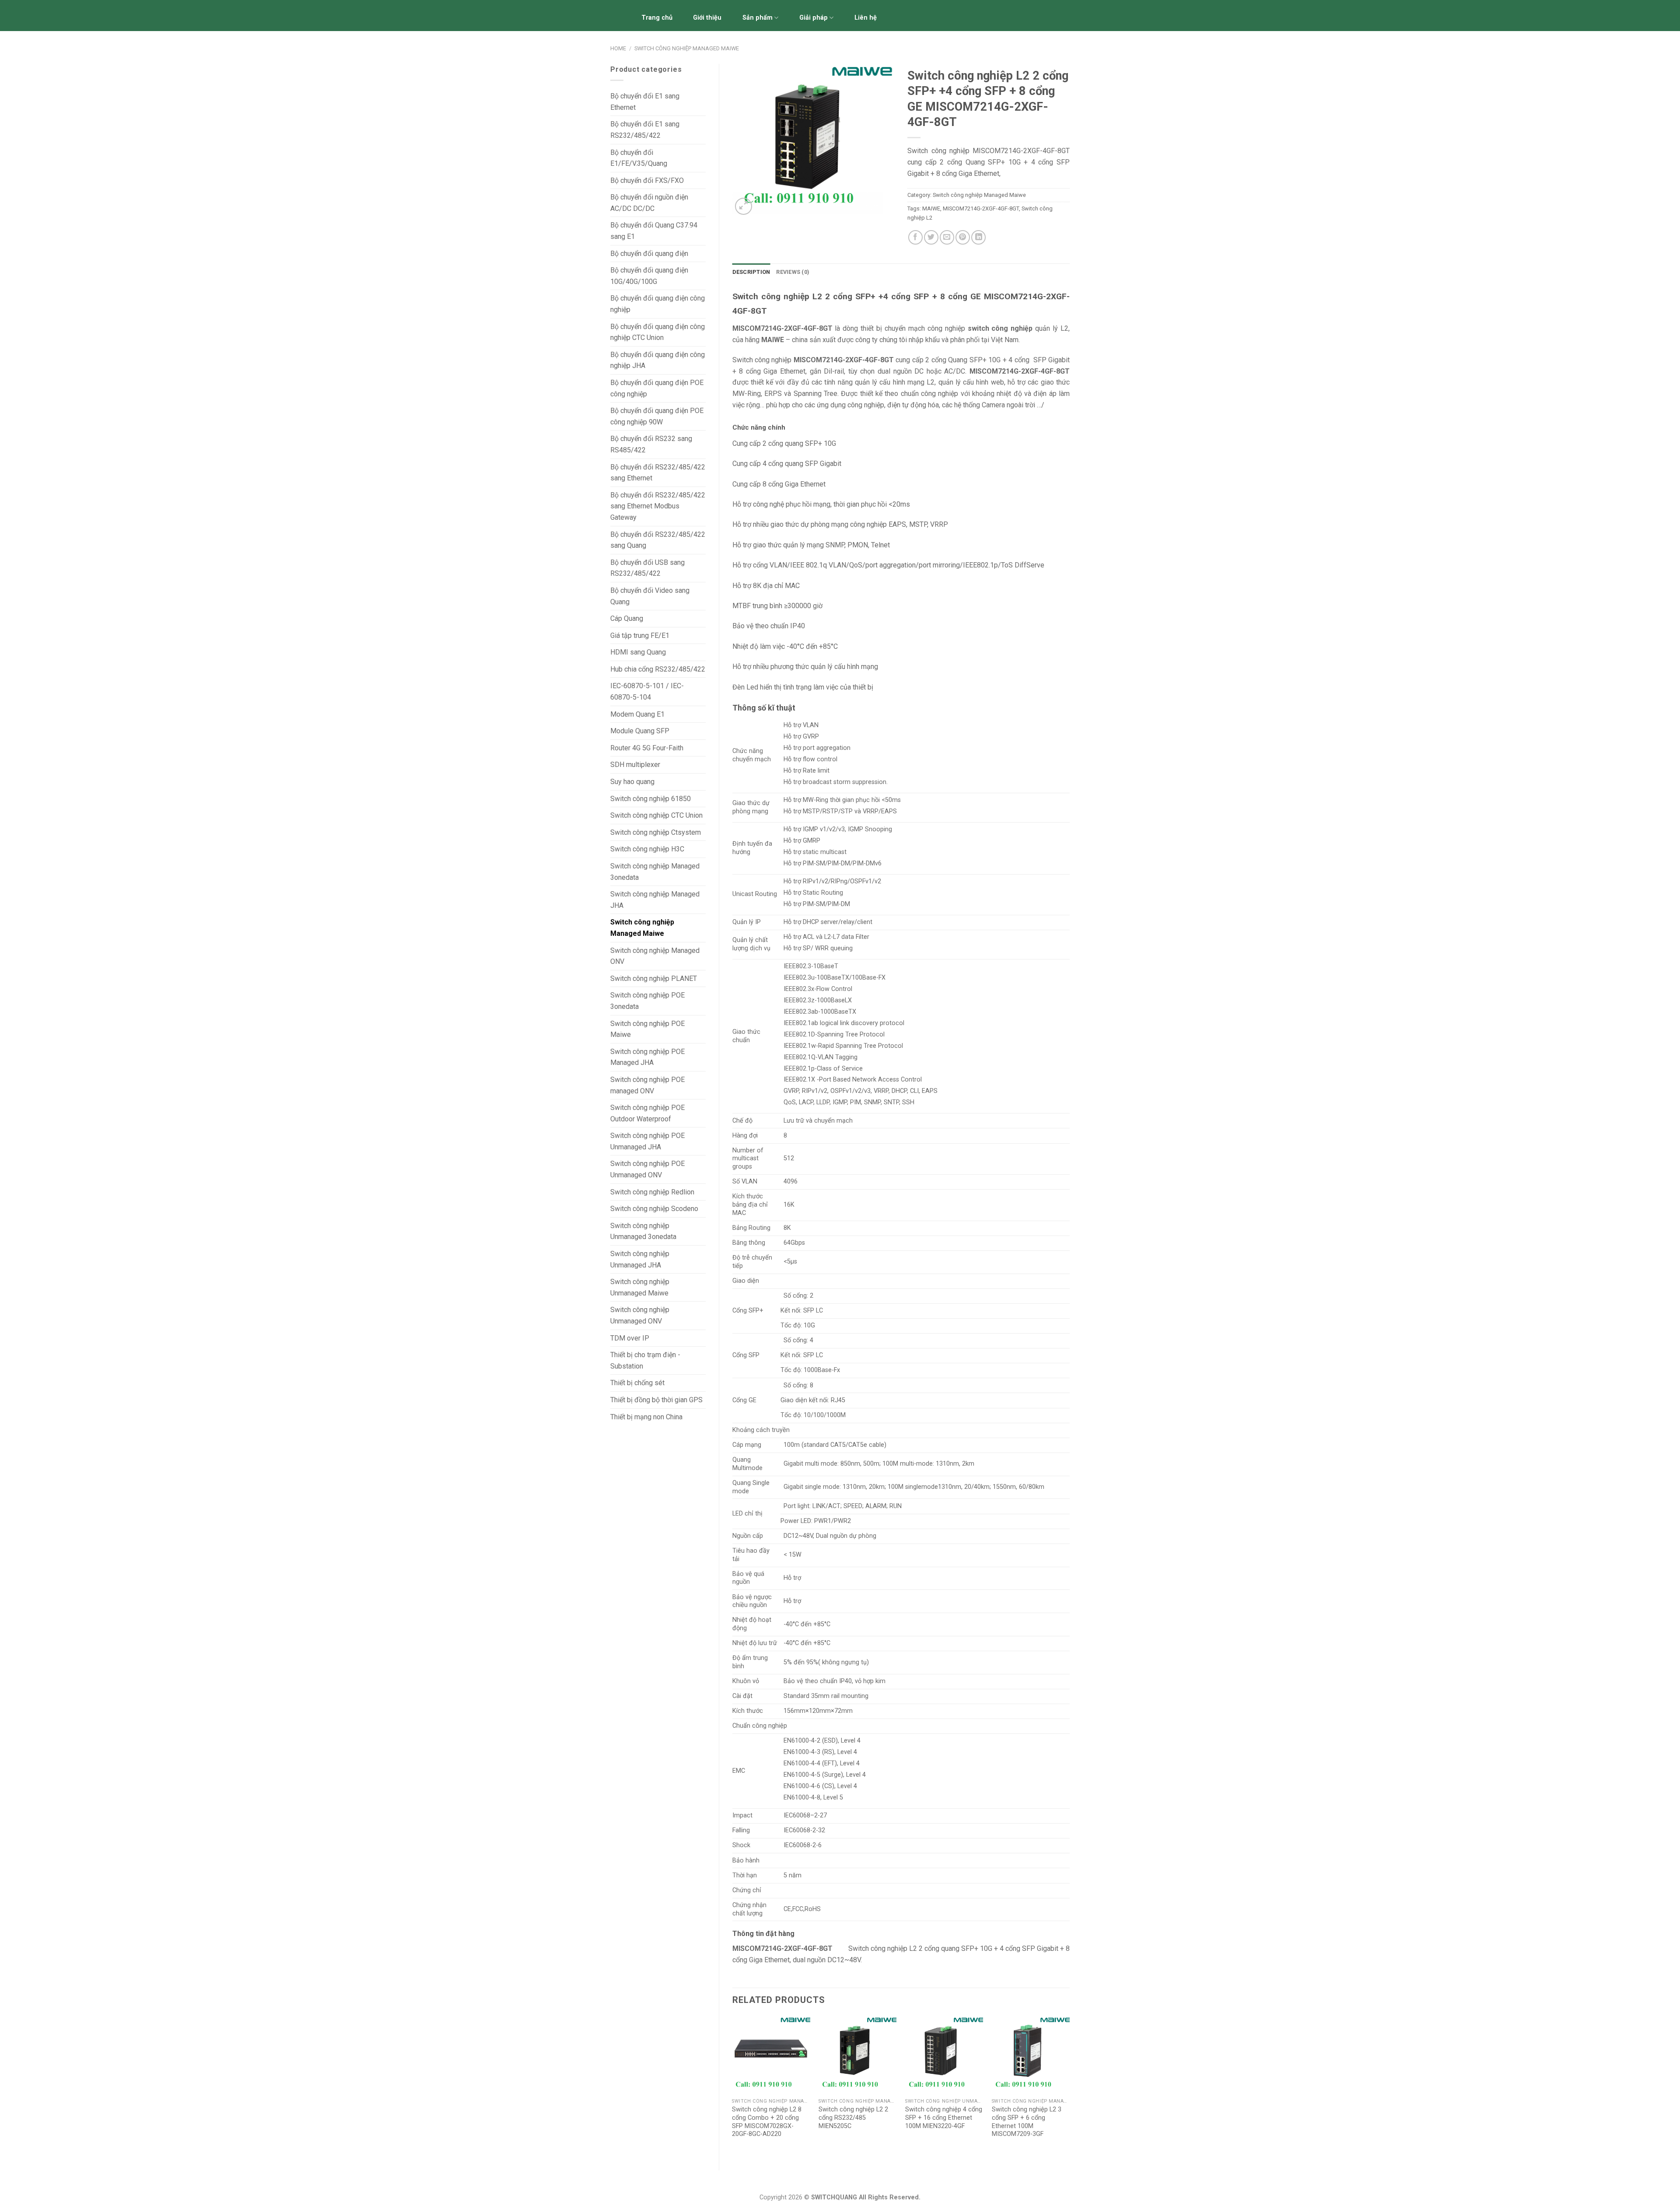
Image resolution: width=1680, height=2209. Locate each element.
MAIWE (931, 208)
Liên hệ (866, 18)
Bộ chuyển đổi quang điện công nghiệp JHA (658, 360)
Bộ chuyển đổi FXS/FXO (647, 180)
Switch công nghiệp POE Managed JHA (647, 1057)
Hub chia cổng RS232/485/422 (658, 669)
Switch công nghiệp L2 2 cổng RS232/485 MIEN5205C (853, 2118)
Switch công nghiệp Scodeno (654, 1209)
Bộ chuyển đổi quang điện (649, 254)
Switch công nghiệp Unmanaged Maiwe (640, 1287)
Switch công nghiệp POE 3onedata (647, 1001)
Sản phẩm (758, 18)
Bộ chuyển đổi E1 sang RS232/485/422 (645, 130)
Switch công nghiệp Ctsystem (656, 832)
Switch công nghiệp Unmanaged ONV (640, 1315)
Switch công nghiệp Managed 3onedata (655, 872)
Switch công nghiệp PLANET (654, 978)
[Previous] (733, 2086)
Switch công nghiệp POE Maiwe (647, 1029)
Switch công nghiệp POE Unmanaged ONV (647, 1169)
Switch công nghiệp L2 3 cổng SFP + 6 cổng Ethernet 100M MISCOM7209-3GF (1027, 2122)
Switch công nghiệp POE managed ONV (647, 1085)
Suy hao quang (632, 782)
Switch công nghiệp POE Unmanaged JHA (647, 1141)
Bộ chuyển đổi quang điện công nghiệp (658, 304)
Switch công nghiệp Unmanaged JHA (640, 1259)
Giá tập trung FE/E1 (640, 635)
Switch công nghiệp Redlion (652, 1192)
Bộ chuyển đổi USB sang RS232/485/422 (647, 568)
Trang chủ (657, 18)
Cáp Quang (627, 618)
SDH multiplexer (635, 765)
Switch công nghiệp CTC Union (656, 815)
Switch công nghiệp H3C (647, 849)
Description (751, 272)
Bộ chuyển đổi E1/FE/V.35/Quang (639, 158)
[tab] (751, 272)
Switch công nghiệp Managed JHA (655, 900)
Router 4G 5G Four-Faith (647, 748)
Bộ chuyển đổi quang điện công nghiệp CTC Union (658, 332)
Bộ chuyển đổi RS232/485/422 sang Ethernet (658, 473)
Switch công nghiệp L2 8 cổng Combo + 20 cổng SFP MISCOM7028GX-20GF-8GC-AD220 (767, 2122)
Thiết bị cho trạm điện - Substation (645, 1360)
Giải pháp (814, 18)
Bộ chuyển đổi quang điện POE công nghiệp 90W (657, 416)
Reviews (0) (793, 272)
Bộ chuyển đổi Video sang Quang (650, 596)
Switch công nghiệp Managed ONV (655, 956)
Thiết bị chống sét (637, 1383)
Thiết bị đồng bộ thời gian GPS (656, 1400)
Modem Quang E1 (637, 714)
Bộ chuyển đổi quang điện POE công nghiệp (657, 388)
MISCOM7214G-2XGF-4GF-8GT (981, 208)
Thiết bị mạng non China (646, 1417)
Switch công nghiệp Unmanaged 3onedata (643, 1231)
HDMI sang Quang (638, 652)
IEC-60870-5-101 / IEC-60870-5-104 (647, 691)
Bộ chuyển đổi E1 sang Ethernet (645, 102)
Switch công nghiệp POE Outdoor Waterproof (647, 1113)
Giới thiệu (707, 18)
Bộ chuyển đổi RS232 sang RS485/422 (651, 444)
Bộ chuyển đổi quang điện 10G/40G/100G (649, 276)
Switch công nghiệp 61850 (651, 799)
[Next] (1069, 2086)
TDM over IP (630, 1338)
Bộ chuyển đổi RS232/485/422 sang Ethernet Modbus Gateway (658, 506)
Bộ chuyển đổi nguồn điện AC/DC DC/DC (649, 203)
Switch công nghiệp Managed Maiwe (687, 48)
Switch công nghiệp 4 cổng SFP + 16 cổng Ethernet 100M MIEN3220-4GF (944, 2118)
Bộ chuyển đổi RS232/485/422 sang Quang (658, 540)
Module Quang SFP (640, 731)
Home (618, 48)
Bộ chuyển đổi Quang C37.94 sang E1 (654, 231)
